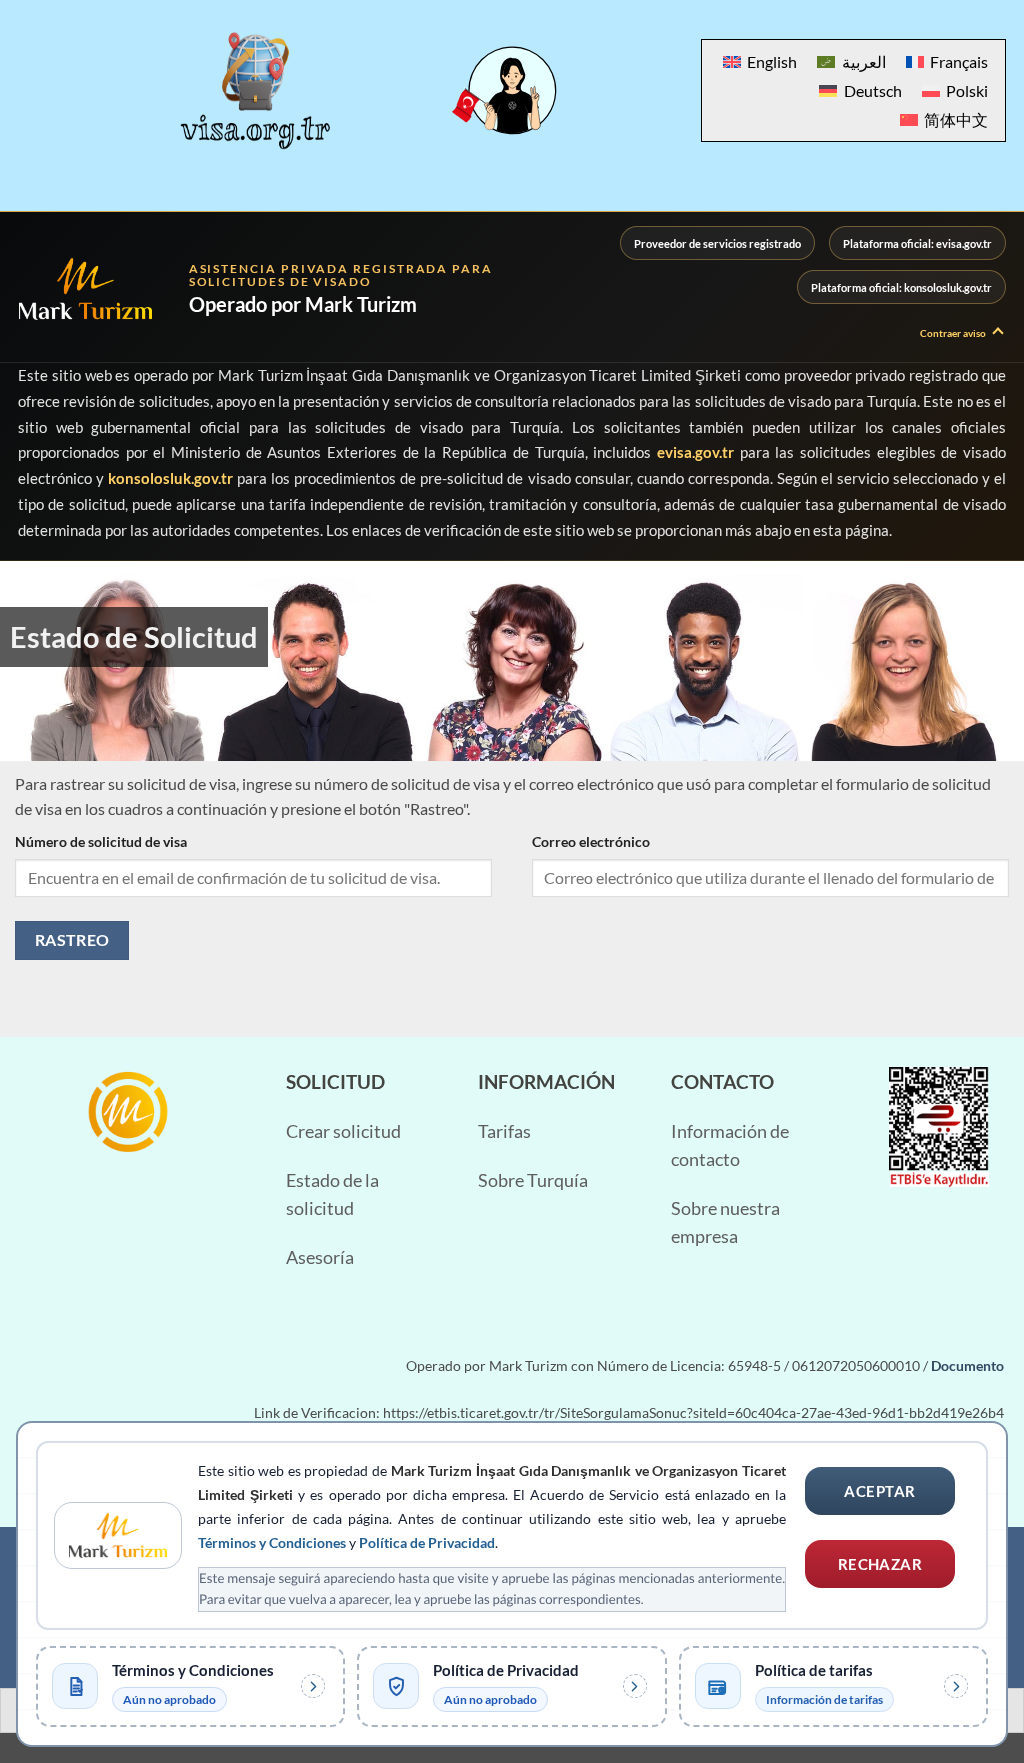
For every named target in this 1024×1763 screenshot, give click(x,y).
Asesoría (320, 1257)
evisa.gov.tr (695, 452)
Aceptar (879, 1491)
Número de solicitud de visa (101, 841)
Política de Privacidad (427, 1542)
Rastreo (72, 940)
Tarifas (504, 1131)
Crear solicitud (343, 1131)
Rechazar (880, 1564)
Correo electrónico (591, 841)
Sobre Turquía (533, 1180)
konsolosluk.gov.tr (170, 478)
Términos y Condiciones (272, 1542)
